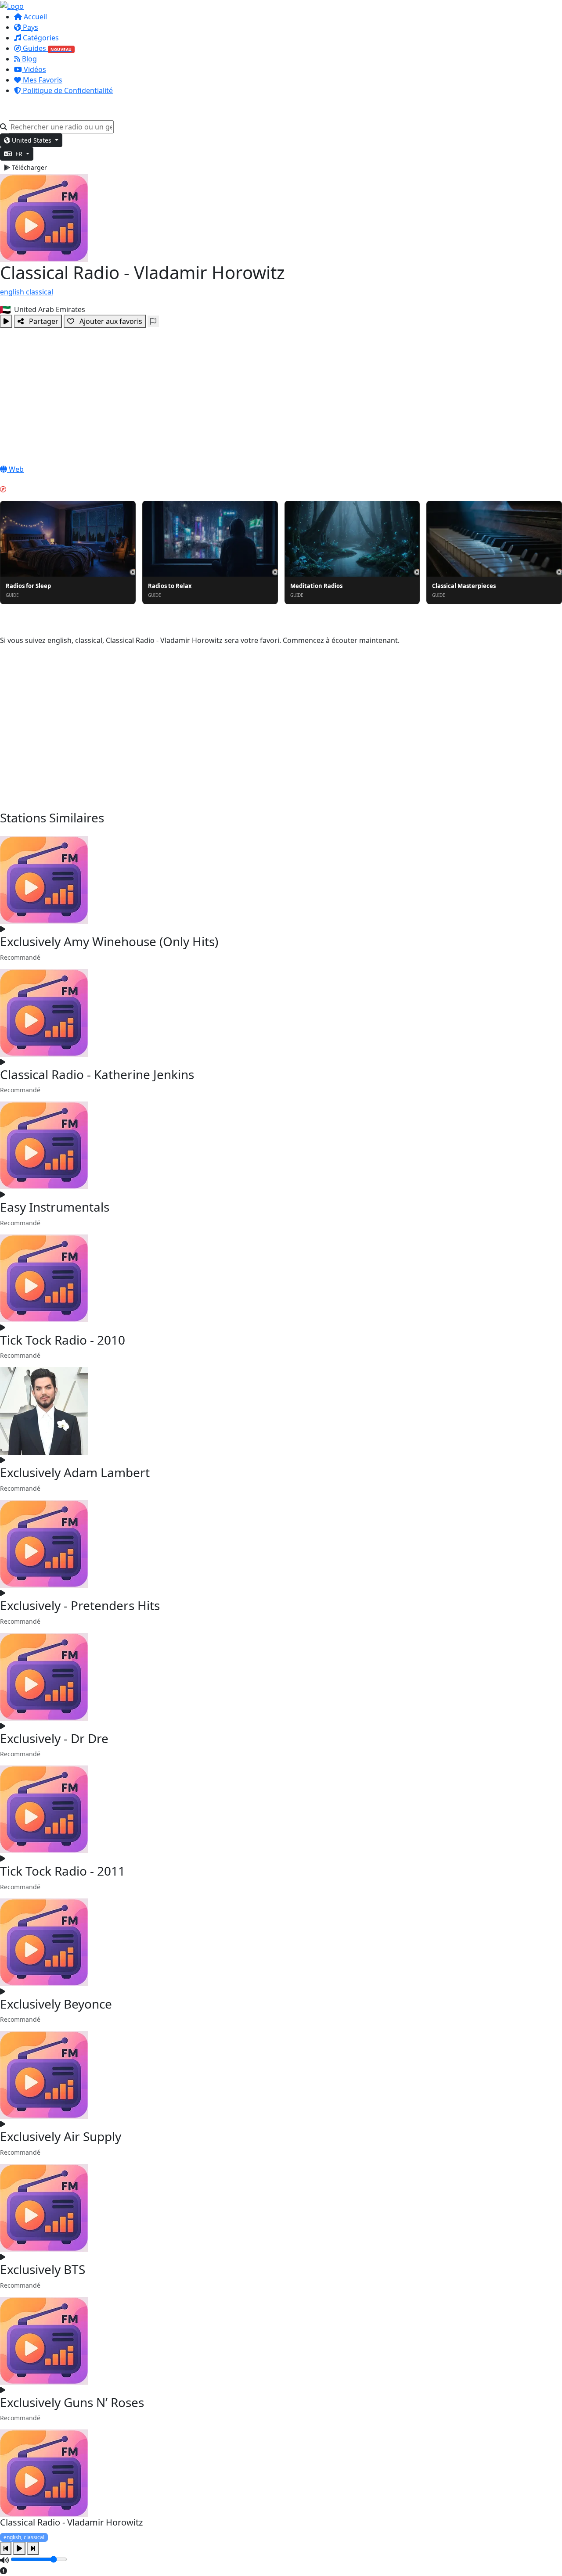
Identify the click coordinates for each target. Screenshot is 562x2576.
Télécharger (29, 167)
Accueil (34, 17)
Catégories (40, 38)
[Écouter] (6, 321)
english (13, 292)
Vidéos (34, 69)
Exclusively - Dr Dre (54, 1738)
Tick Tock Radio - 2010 (63, 1340)
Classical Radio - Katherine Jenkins (97, 1074)
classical (40, 292)
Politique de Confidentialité (67, 90)
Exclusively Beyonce (56, 2004)
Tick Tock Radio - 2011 (63, 1871)
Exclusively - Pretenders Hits (80, 1605)
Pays (30, 27)
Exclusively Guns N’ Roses (72, 2402)
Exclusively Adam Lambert (75, 1472)
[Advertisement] (281, 394)
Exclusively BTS (43, 2269)
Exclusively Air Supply (61, 2136)
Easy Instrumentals (55, 1207)
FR (19, 154)
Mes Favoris (42, 80)
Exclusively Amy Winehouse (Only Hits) (109, 941)
